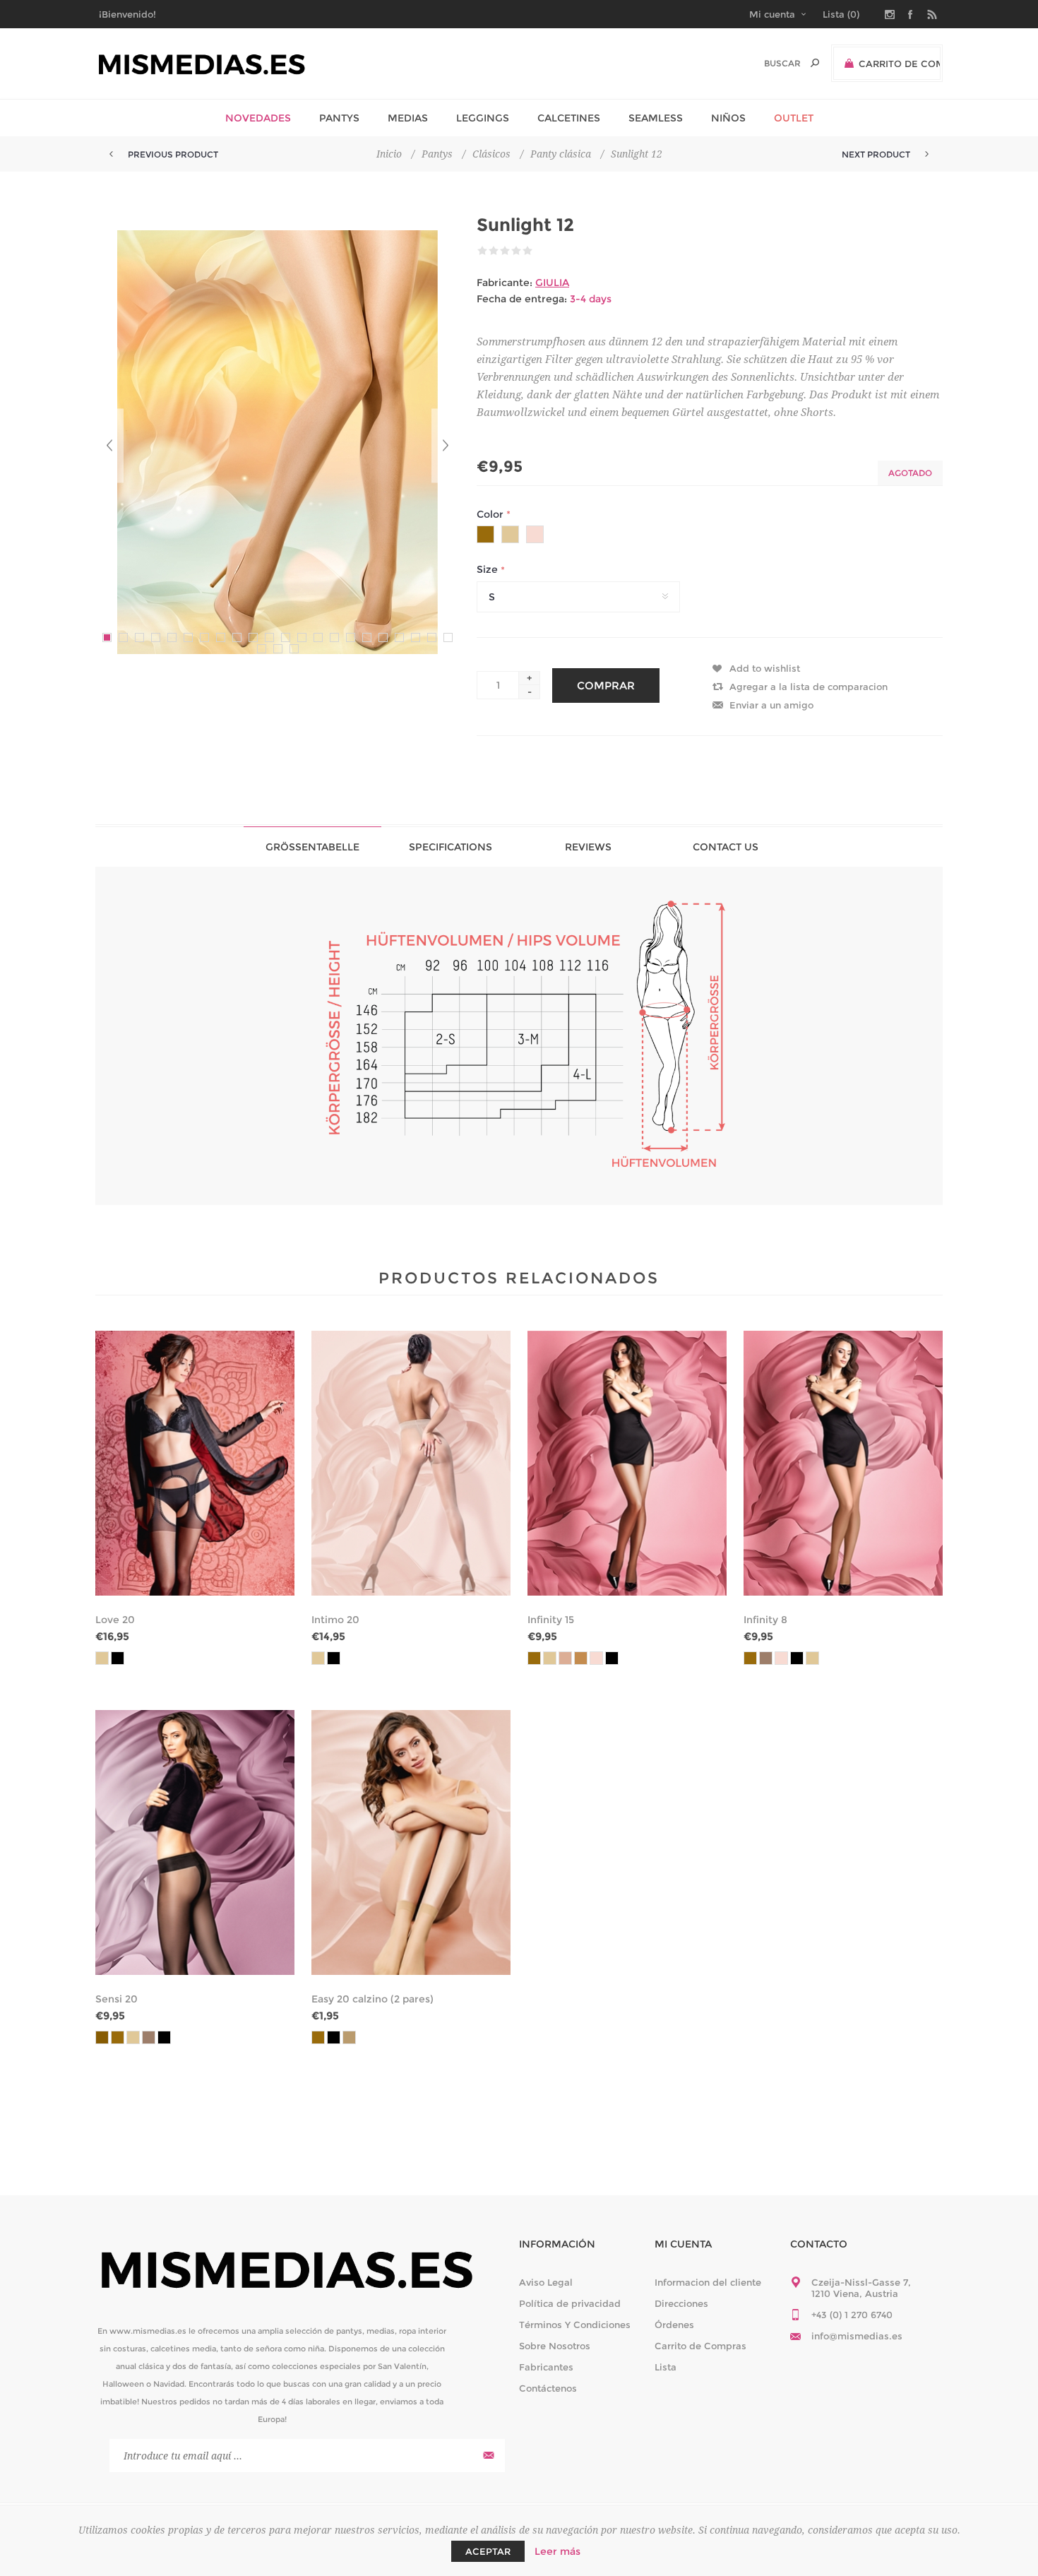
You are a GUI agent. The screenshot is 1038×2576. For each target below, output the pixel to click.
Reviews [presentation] (588, 847)
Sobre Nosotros (555, 2346)
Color (491, 514)
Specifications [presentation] (451, 847)
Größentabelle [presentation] (312, 847)
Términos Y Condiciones (575, 2325)
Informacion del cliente (708, 2282)
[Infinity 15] (627, 1463)
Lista (666, 2367)
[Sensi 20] (195, 1842)
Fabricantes (546, 2367)
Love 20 (115, 1620)
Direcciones (681, 2303)
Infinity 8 (765, 1620)
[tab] (312, 847)
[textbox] (767, 63)
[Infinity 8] (843, 1463)
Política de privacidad (570, 2303)
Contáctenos (548, 2388)
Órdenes (674, 2325)
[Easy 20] (411, 1842)
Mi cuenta (772, 14)
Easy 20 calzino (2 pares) (372, 1999)
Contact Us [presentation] (726, 847)
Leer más (557, 2551)
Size (489, 570)
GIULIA (552, 283)
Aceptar (488, 2551)
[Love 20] (195, 1463)
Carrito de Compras (700, 2346)
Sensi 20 (117, 1999)
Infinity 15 (551, 1620)
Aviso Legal (546, 2282)
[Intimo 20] (411, 1463)
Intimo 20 (335, 1620)
